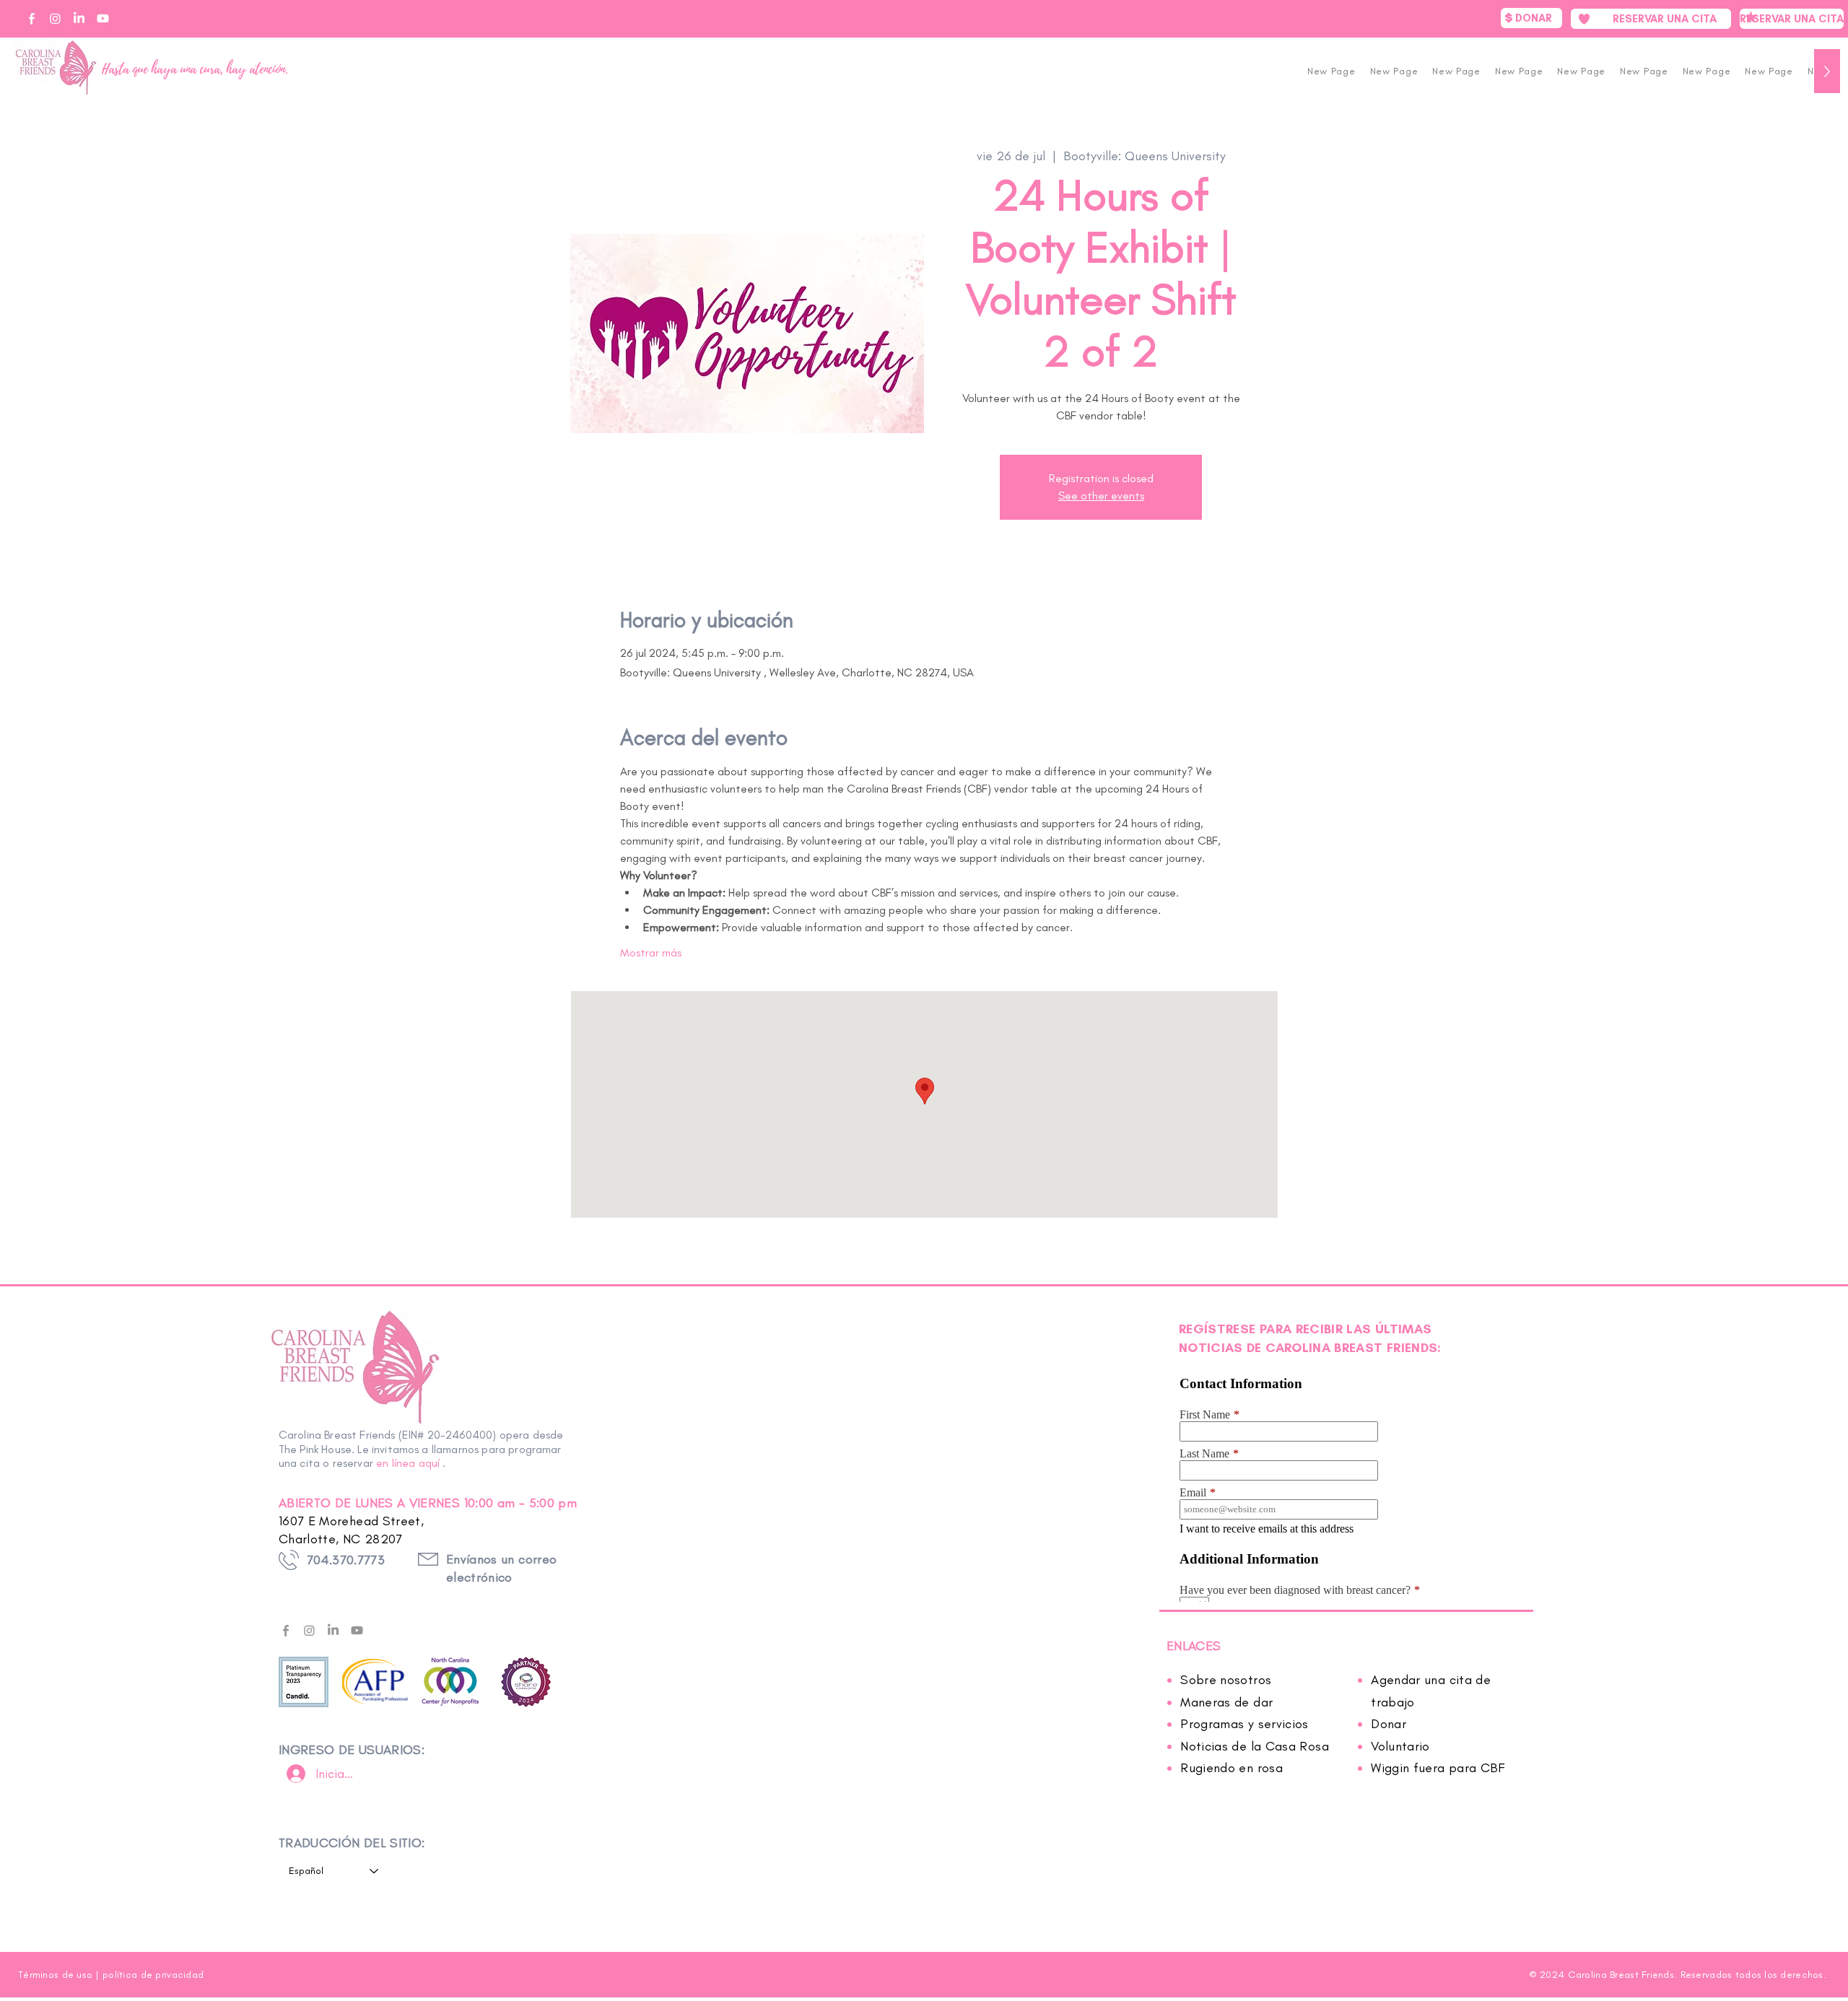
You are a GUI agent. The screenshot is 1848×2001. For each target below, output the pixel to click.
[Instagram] (309, 1630)
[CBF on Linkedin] (79, 18)
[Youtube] (357, 1630)
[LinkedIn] (333, 1630)
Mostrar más (651, 952)
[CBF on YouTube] (103, 18)
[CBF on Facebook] (31, 18)
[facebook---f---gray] (286, 1630)
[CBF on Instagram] (55, 18)
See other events (1101, 496)
